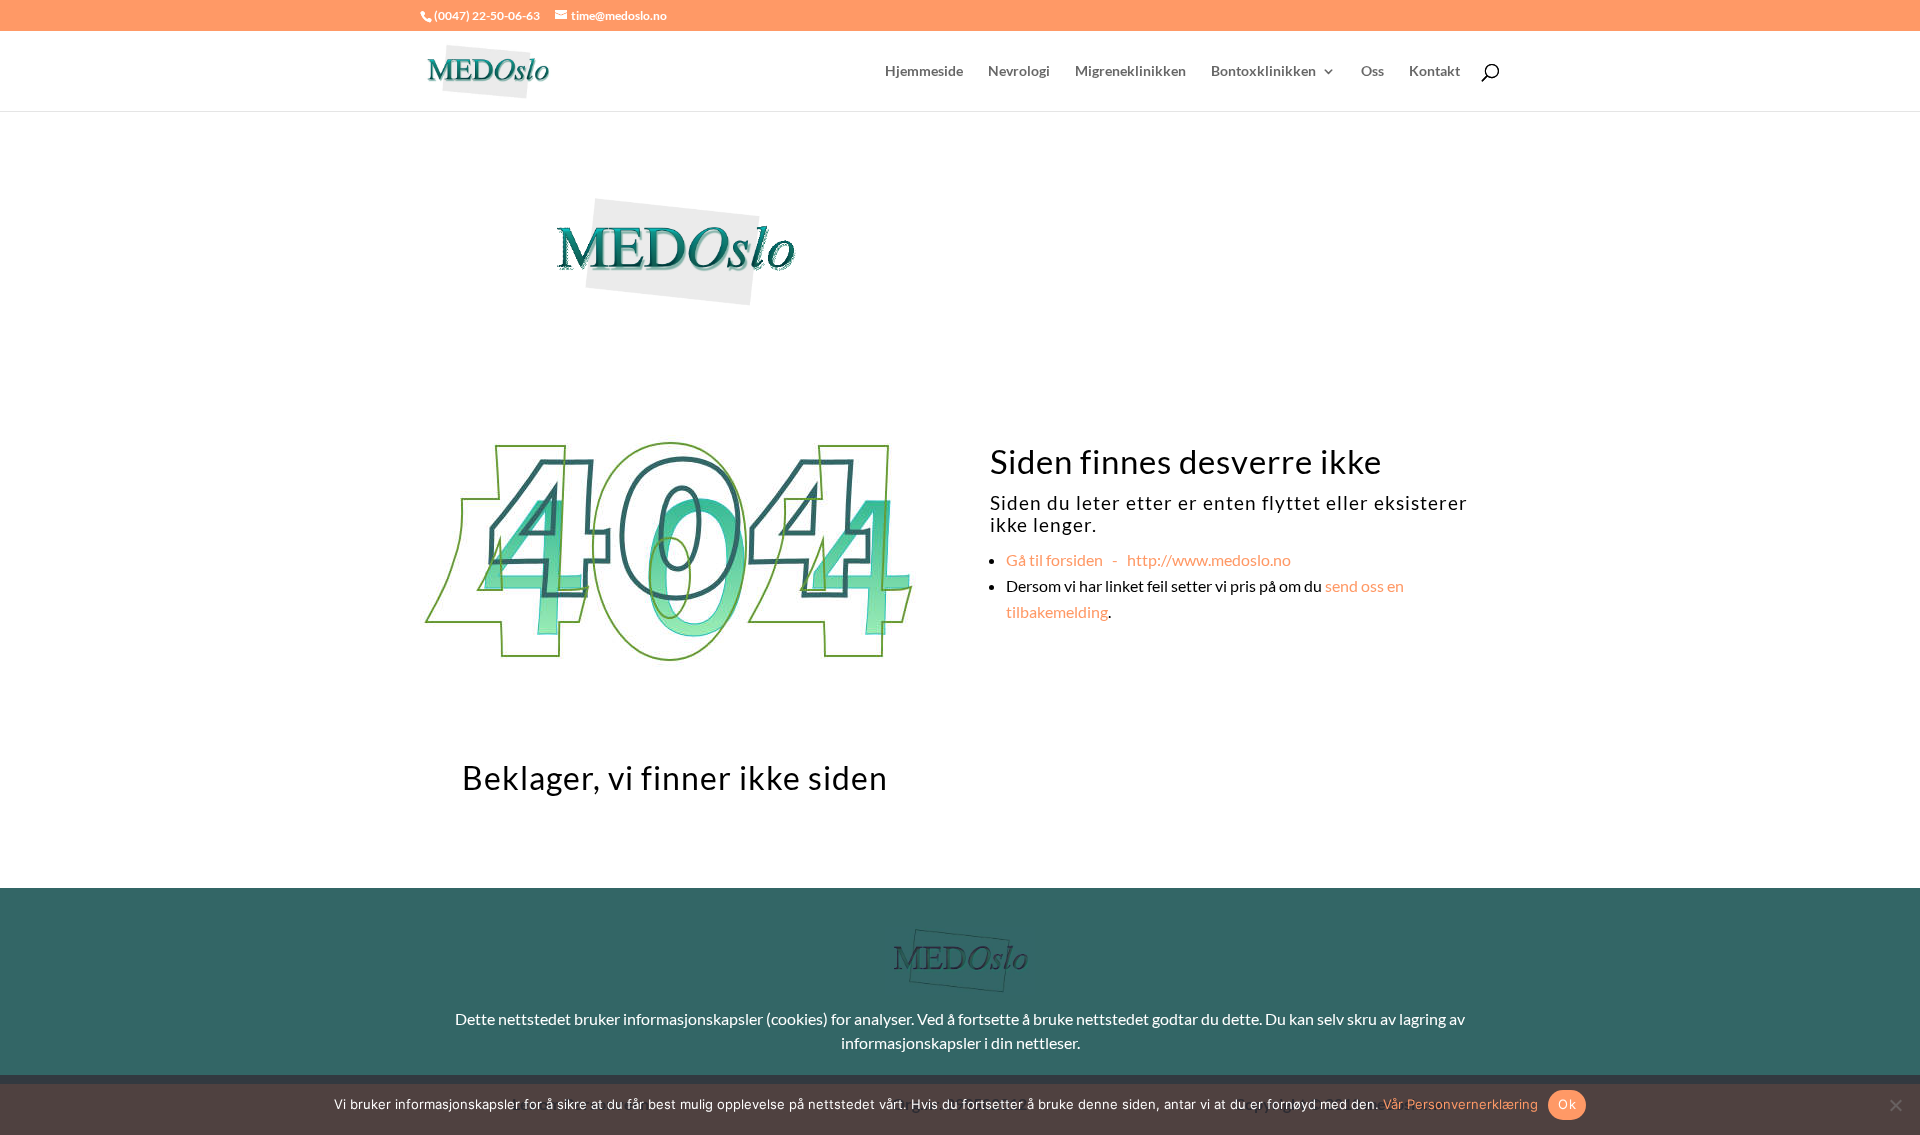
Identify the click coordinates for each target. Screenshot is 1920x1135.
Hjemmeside (924, 71)
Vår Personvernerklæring (1460, 1104)
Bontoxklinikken (1263, 71)
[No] (1895, 1105)
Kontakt (1434, 71)
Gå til (1148, 559)
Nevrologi (1019, 71)
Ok (1567, 1104)
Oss (1372, 71)
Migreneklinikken (1130, 71)
